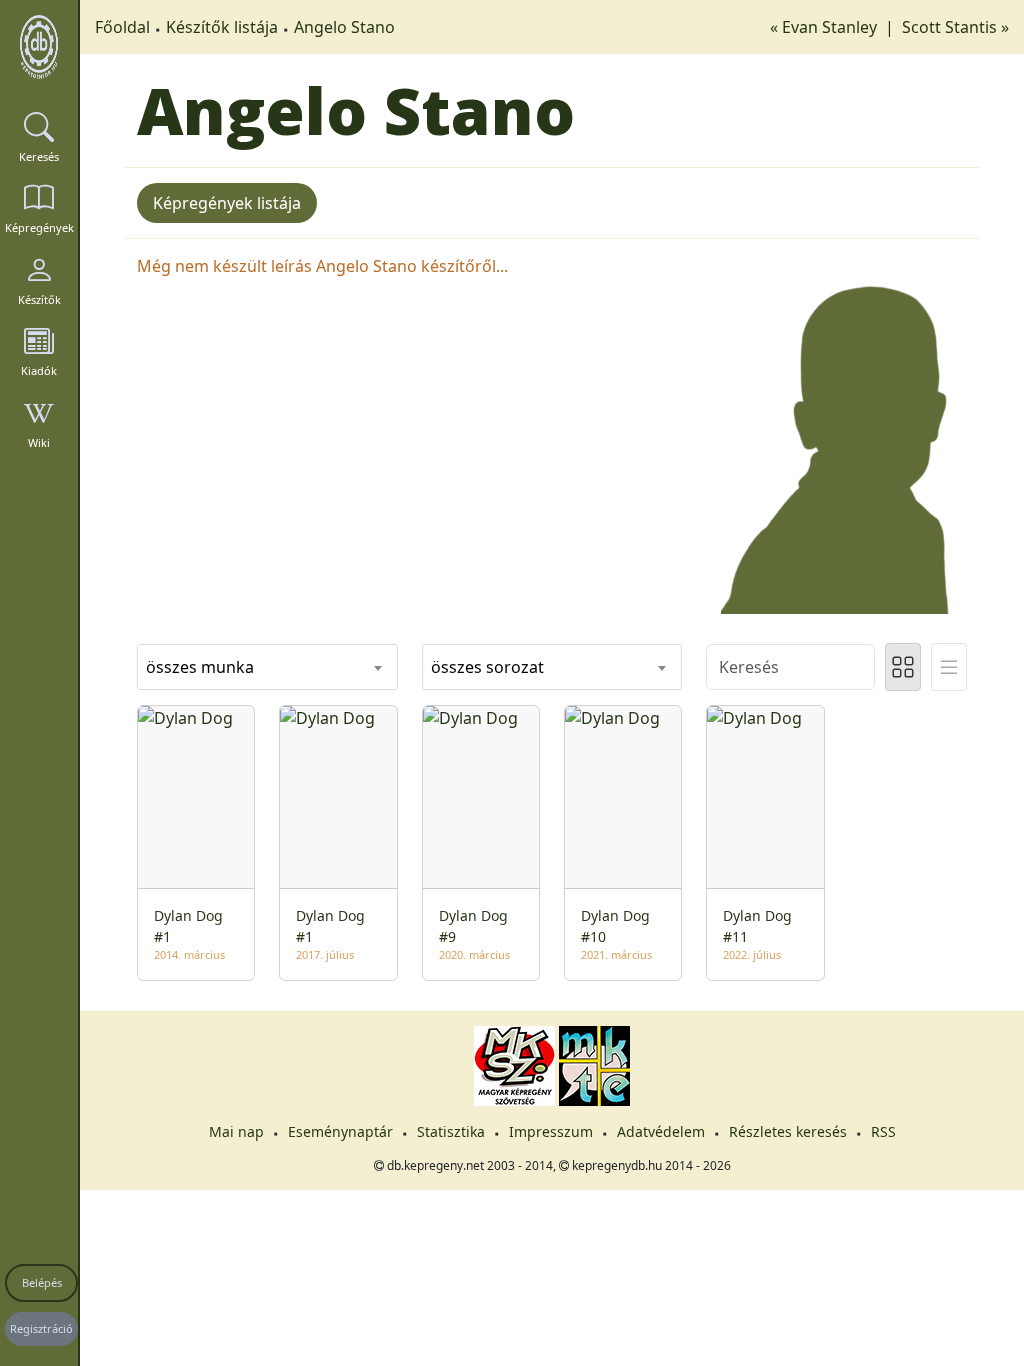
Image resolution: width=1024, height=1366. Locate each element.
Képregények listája (227, 203)
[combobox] (267, 667)
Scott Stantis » (955, 27)
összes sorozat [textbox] (487, 667)
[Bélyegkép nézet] (903, 667)
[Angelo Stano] (836, 432)
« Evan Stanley (825, 27)
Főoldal (122, 27)
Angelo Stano (344, 27)
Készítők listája (222, 27)
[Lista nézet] (949, 667)
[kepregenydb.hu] (39, 47)
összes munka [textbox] (200, 667)
